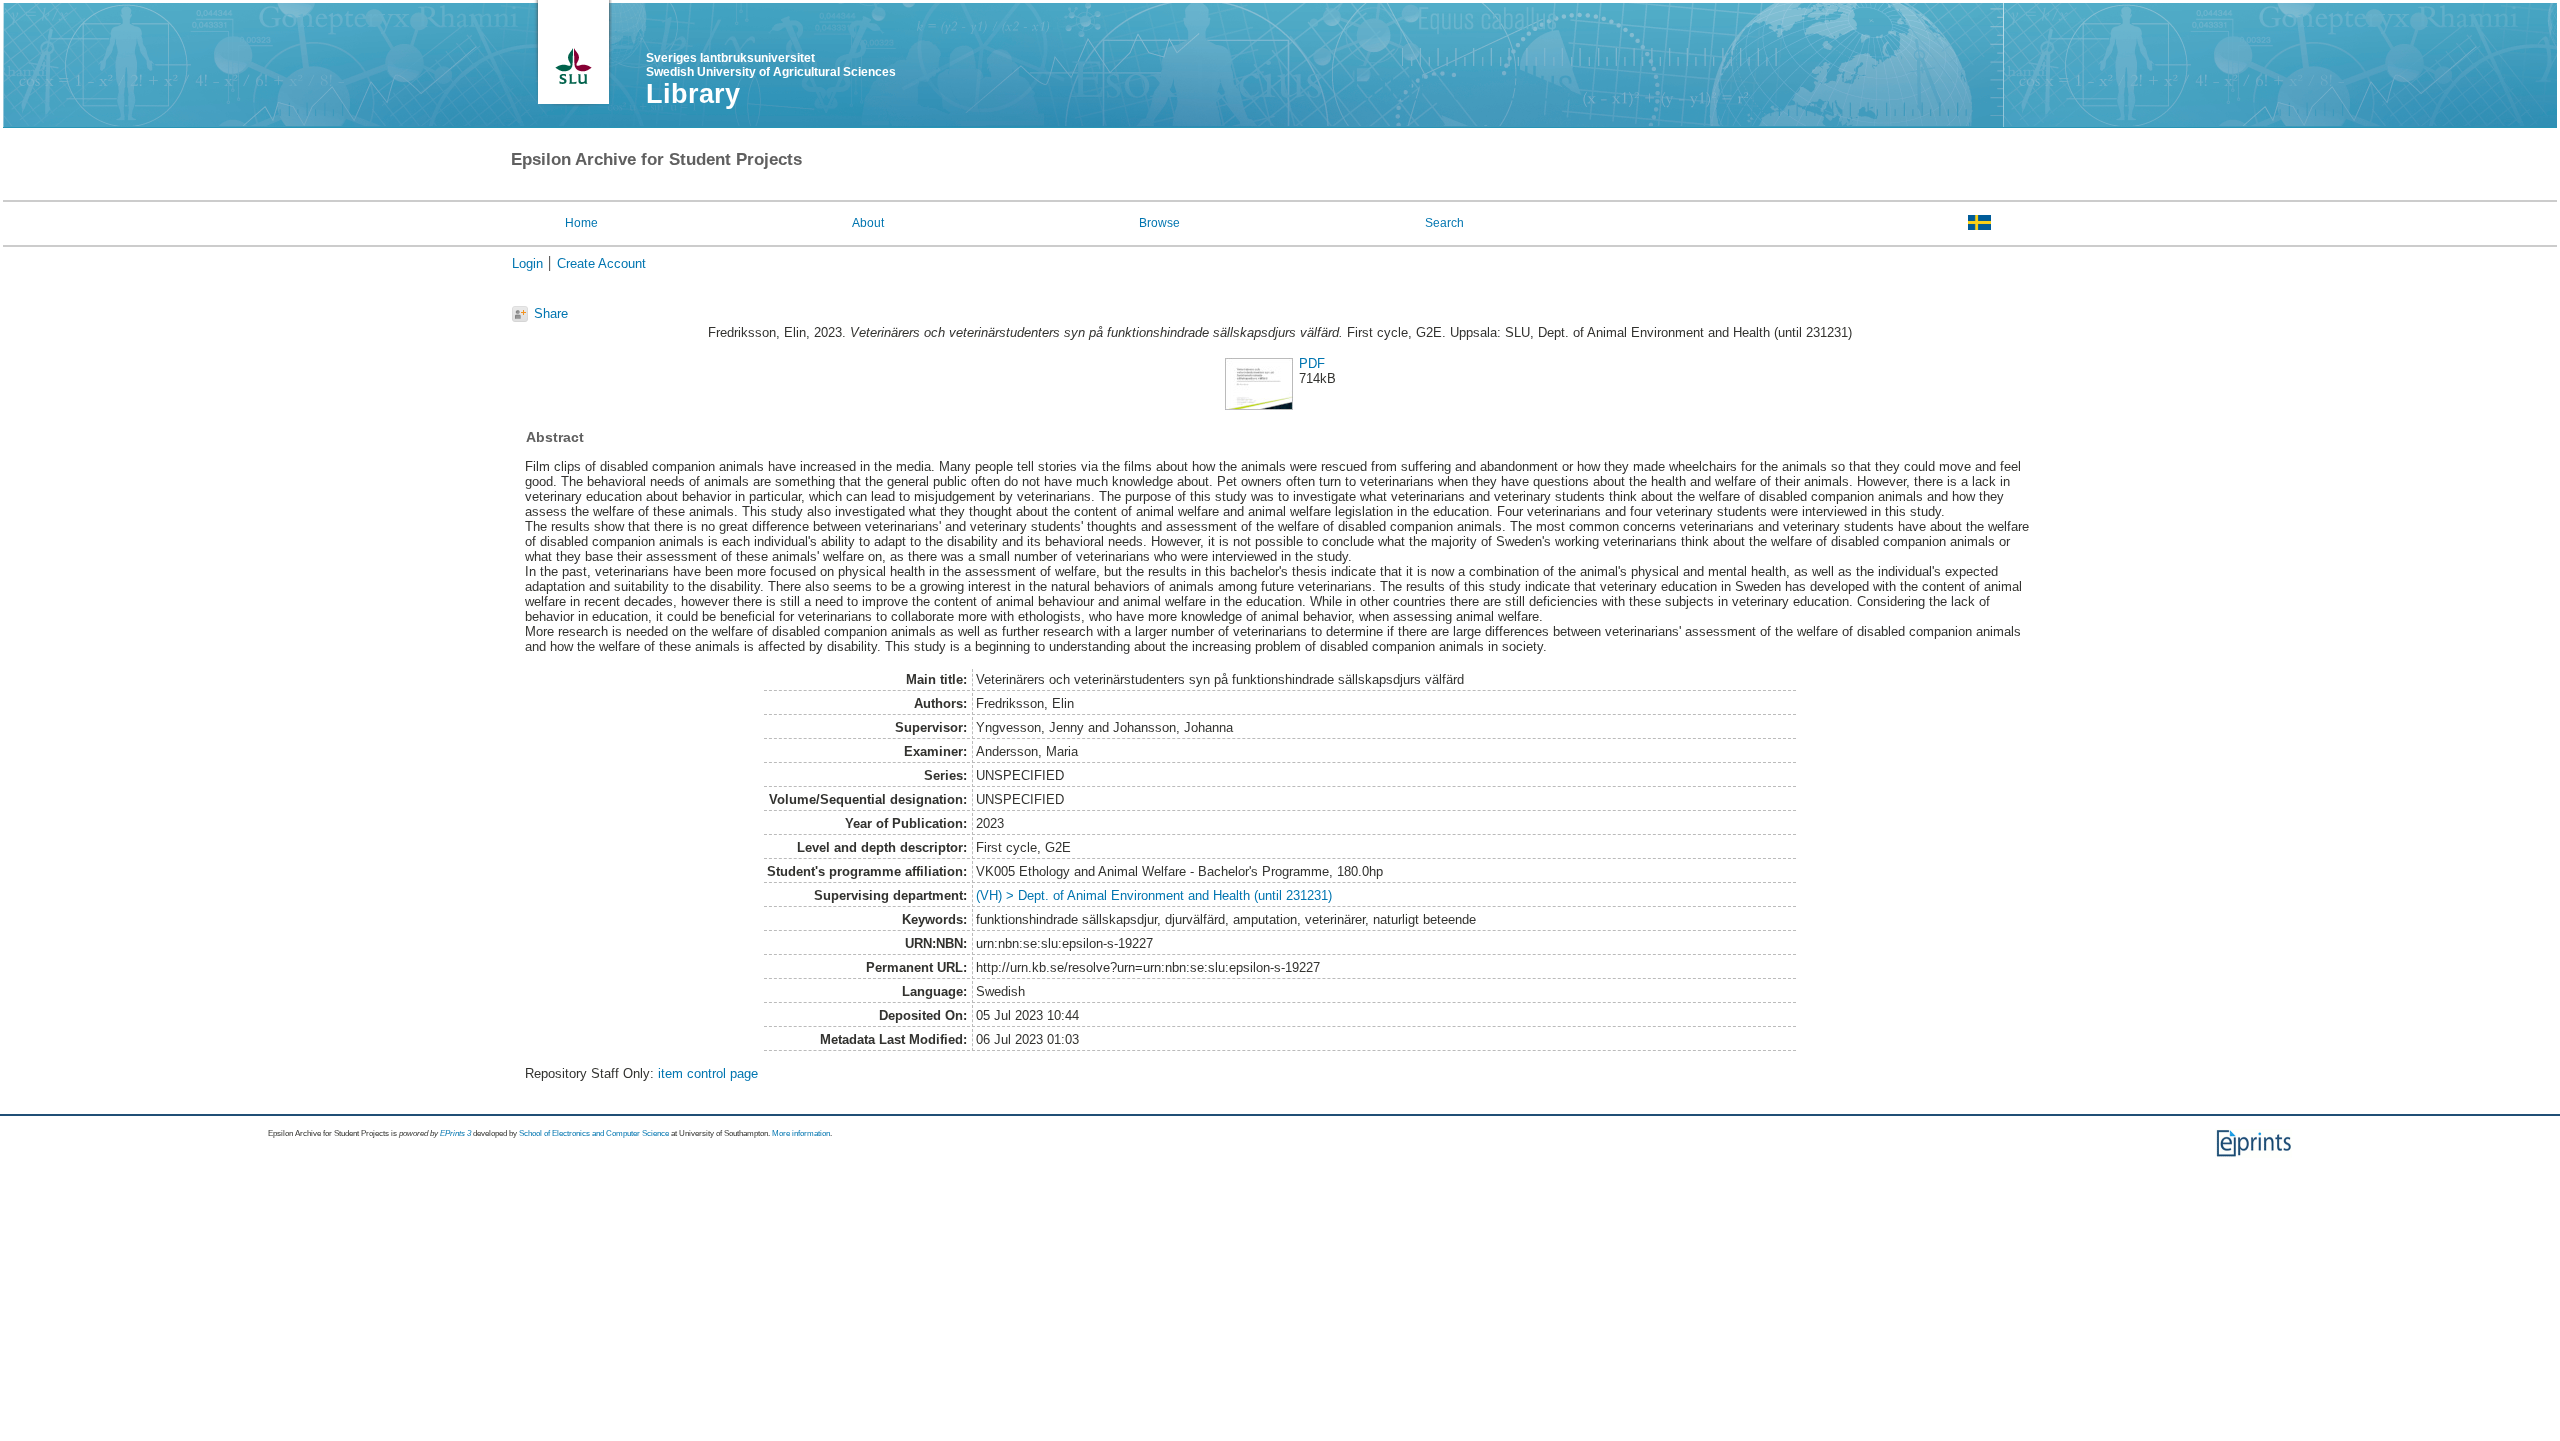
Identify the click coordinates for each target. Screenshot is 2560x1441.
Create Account (601, 263)
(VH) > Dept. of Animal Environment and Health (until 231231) (1154, 895)
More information (801, 1133)
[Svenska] (1979, 222)
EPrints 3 (455, 1133)
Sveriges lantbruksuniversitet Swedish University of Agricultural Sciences (771, 65)
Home (581, 223)
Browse (1159, 223)
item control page (708, 1073)
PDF (1312, 363)
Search (1444, 223)
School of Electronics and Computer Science (594, 1133)
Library (693, 94)
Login (527, 263)
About (868, 223)
